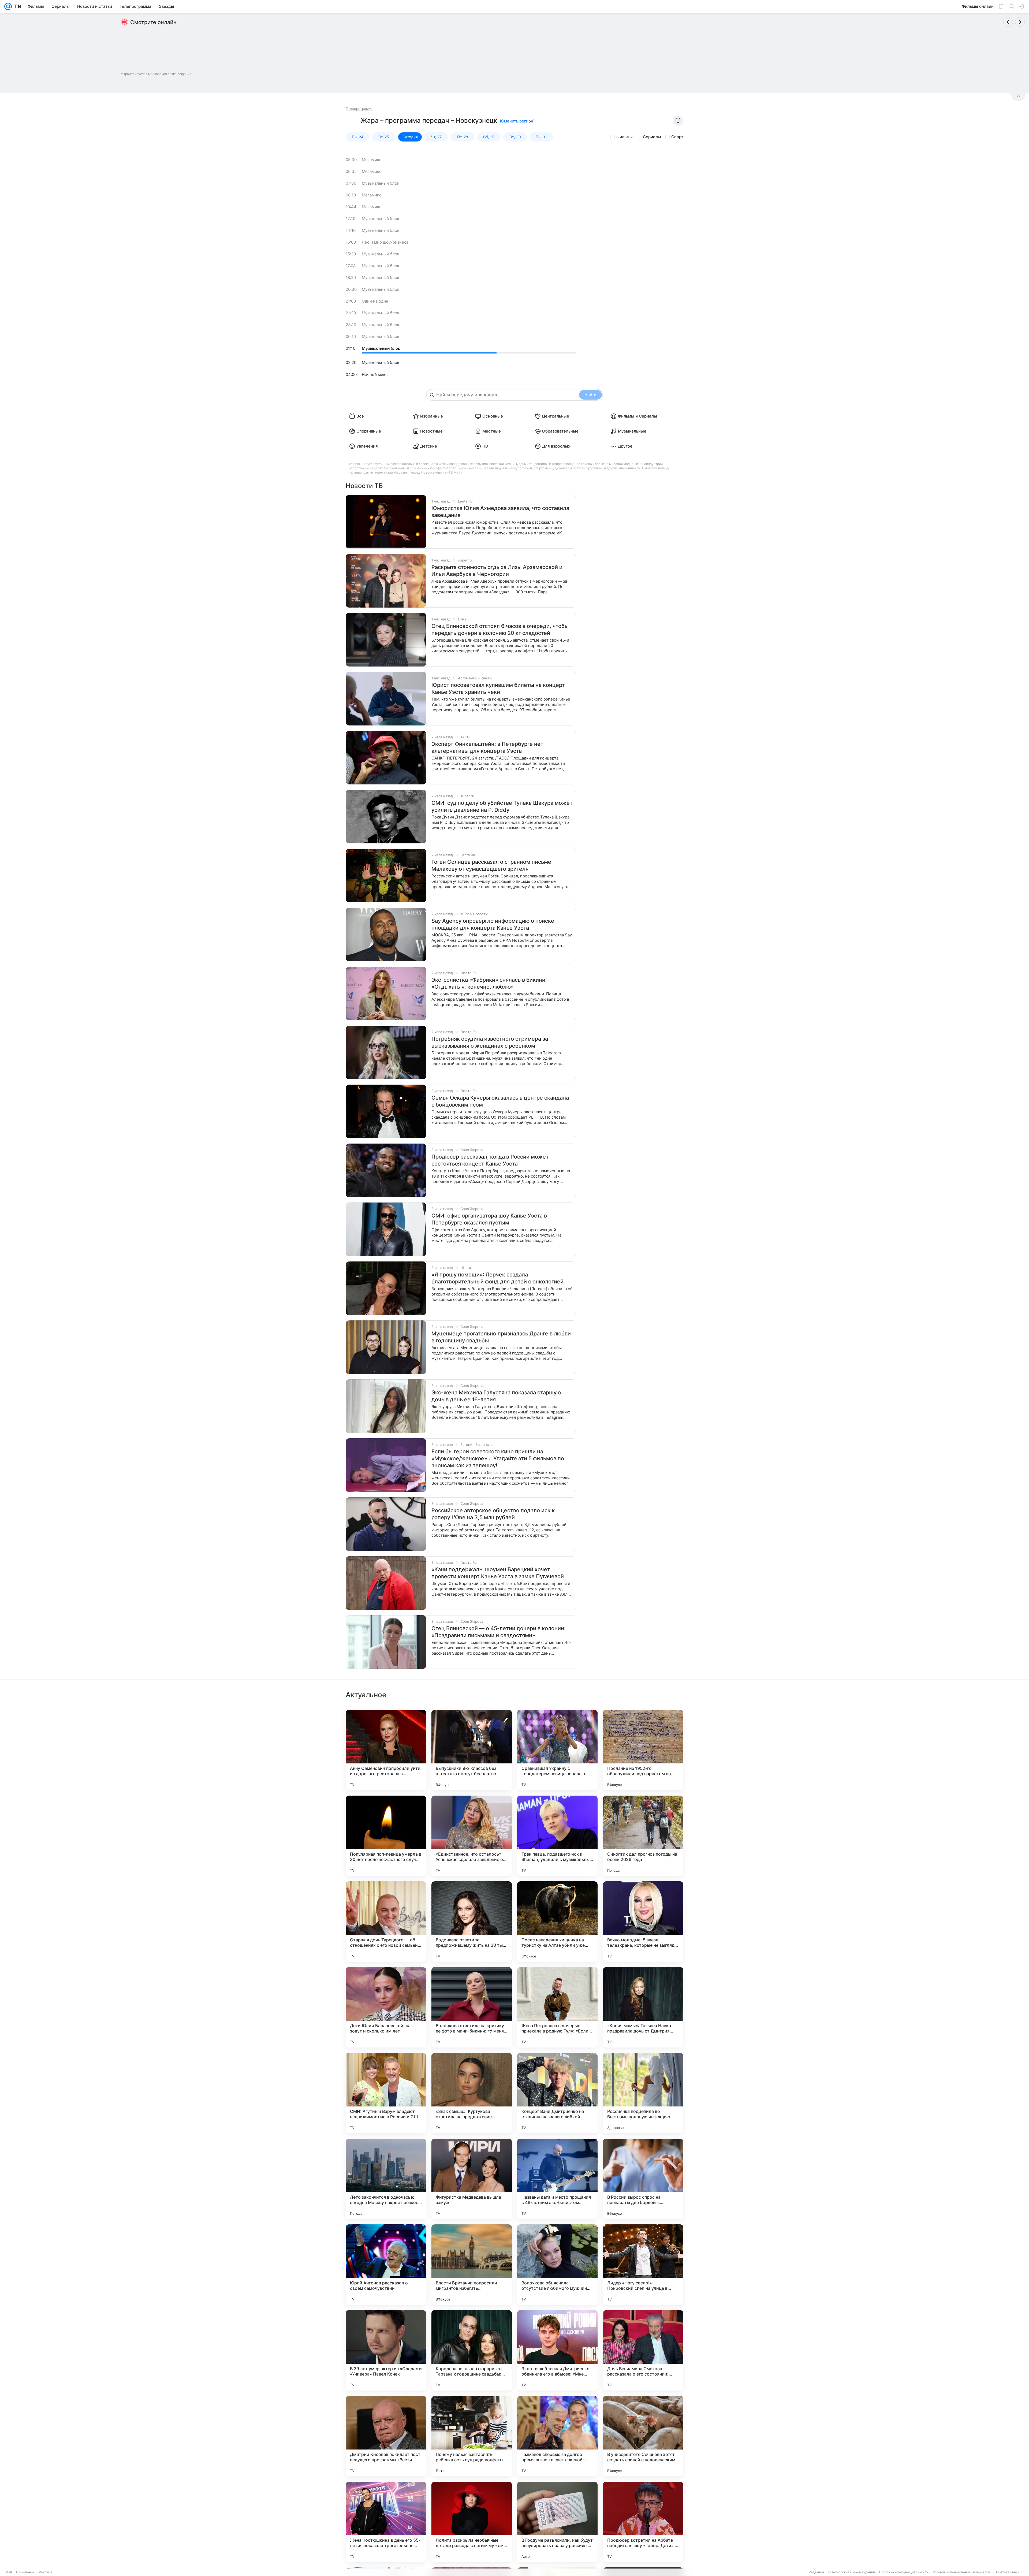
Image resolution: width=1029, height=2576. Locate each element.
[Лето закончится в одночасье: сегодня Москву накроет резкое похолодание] (386, 2179)
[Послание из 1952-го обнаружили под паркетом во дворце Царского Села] (643, 1750)
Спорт (677, 137)
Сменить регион (517, 121)
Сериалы (652, 137)
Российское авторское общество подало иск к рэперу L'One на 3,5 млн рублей (493, 1514)
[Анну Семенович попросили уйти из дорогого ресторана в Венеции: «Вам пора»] (386, 1750)
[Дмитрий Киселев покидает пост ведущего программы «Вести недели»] (386, 2436)
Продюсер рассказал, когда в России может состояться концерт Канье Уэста (490, 1160)
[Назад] (1008, 22)
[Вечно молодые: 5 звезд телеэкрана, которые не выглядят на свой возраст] (643, 1922)
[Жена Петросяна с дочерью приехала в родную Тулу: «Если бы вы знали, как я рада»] (557, 2007)
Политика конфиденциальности (904, 2572)
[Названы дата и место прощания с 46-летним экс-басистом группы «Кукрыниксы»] (557, 2179)
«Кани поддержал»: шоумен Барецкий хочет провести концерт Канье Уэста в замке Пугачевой (498, 1573)
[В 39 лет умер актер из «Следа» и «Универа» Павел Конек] (386, 2350)
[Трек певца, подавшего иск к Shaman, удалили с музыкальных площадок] (557, 1836)
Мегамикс (372, 160)
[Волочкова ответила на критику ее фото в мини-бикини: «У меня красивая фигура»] (472, 2007)
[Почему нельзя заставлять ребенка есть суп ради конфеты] (472, 2436)
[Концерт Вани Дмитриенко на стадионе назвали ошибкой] (557, 2093)
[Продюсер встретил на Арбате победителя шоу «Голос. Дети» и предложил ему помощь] (643, 2522)
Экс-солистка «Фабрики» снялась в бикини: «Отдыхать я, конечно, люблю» (489, 983)
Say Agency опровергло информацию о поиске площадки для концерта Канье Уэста (493, 924)
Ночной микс (375, 375)
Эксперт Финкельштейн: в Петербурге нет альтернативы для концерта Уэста (487, 747)
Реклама (46, 2572)
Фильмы (625, 137)
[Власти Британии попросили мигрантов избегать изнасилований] (472, 2265)
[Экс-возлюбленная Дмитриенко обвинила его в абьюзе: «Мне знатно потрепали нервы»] (557, 2350)
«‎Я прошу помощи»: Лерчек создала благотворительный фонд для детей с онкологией (497, 1278)
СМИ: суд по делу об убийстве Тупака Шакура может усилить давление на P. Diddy (502, 806)
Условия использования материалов (961, 2572)
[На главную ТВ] (16, 6)
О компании (25, 2572)
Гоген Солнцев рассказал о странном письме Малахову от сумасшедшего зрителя (491, 865)
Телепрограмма (359, 109)
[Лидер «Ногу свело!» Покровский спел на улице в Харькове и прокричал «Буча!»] (643, 2265)
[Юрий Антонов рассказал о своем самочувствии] (386, 2265)
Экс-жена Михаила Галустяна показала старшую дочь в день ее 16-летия (496, 1396)
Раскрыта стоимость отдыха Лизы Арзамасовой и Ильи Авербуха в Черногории (497, 571)
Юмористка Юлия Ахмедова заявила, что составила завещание (500, 512)
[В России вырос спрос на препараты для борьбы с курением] (643, 2179)
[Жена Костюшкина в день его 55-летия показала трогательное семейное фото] (386, 2522)
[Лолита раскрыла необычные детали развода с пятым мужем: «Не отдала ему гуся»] (472, 2522)
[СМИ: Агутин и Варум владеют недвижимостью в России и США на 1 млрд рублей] (386, 2093)
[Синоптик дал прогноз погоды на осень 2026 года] (643, 1836)
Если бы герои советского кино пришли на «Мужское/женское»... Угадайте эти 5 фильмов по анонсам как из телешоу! (498, 1458)
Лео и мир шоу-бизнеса (385, 242)
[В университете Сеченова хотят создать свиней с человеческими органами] (643, 2436)
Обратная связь (1007, 2572)
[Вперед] (1020, 22)
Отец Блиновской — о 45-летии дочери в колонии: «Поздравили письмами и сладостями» (499, 1632)
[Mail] (8, 6)
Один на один (375, 301)
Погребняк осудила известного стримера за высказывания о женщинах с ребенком (490, 1042)
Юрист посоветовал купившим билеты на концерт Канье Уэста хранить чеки (498, 688)
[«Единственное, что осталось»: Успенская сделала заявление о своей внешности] (472, 1836)
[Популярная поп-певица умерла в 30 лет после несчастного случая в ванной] (386, 1836)
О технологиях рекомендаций (852, 2572)
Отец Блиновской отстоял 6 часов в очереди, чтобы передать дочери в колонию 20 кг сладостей (500, 630)
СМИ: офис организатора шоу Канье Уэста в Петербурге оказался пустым (489, 1219)
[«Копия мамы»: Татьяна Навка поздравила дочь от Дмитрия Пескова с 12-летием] (643, 2007)
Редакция (816, 2572)
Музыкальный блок (381, 183)
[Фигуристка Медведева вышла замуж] (472, 2179)
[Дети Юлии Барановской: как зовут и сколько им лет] (386, 2007)
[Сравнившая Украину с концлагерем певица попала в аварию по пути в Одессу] (557, 1750)
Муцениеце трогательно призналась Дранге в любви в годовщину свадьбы (501, 1337)
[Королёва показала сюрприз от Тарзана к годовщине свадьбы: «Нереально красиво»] (472, 2350)
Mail (9, 2572)
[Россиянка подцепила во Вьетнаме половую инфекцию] (643, 2093)
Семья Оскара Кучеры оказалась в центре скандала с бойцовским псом (500, 1101)
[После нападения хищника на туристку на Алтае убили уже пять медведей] (557, 1922)
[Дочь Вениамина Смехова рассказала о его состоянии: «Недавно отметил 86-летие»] (643, 2350)
